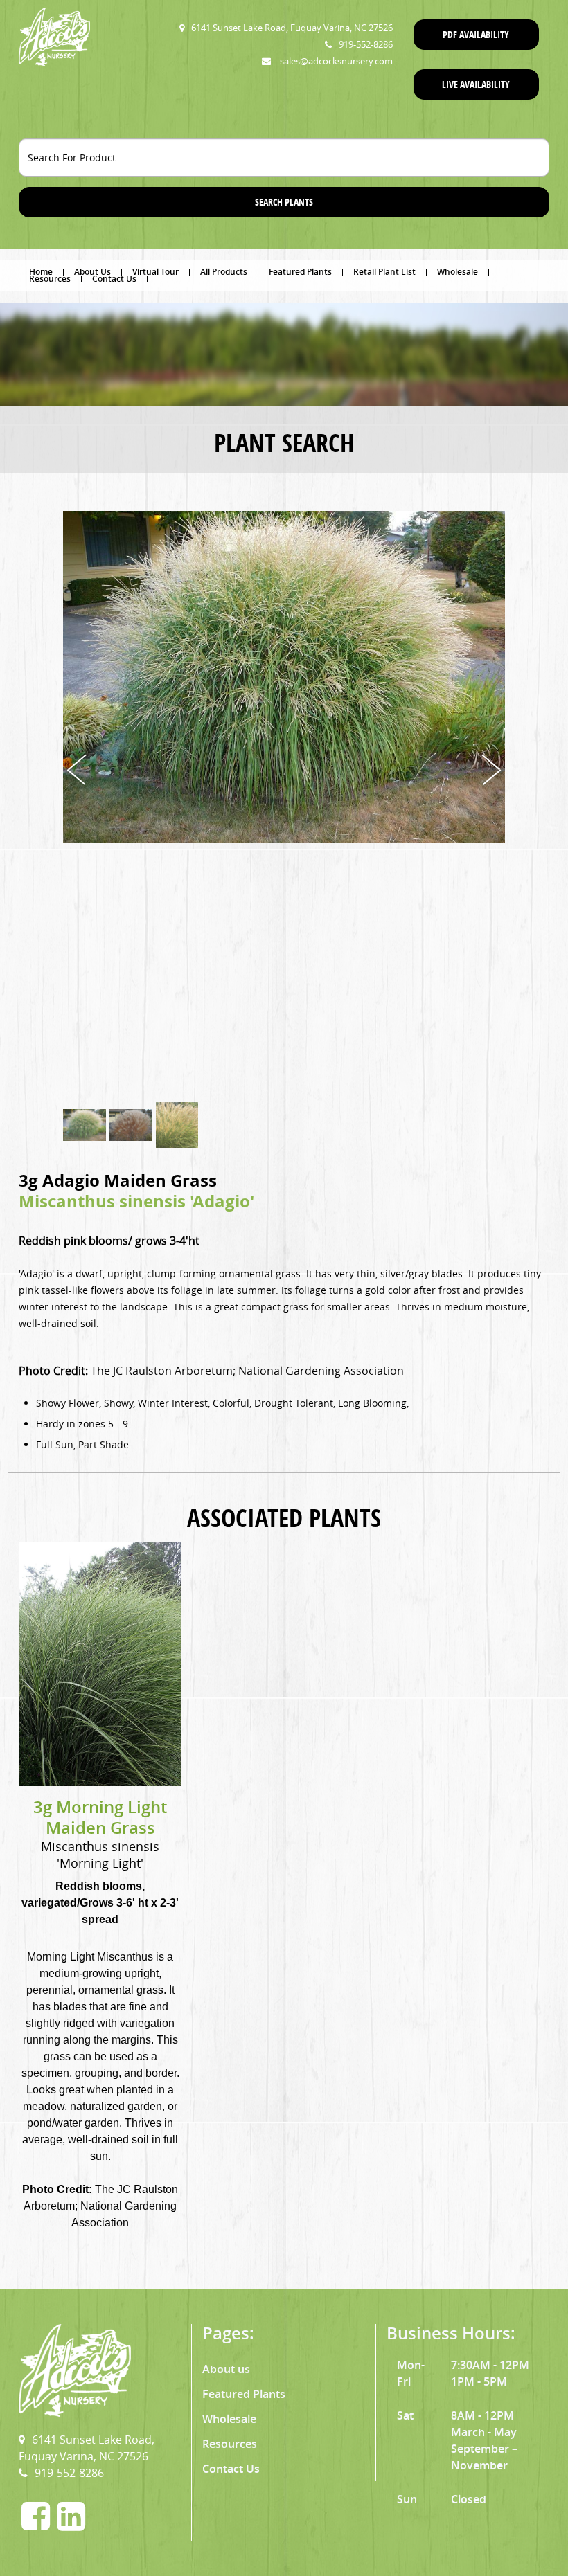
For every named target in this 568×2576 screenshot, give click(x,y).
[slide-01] (85, 1125)
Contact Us (114, 279)
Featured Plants (300, 272)
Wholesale (458, 272)
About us (226, 2369)
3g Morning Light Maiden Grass (100, 1817)
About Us (92, 272)
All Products (224, 272)
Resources (50, 279)
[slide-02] (131, 1125)
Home (41, 272)
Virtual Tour (156, 272)
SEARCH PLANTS (284, 202)
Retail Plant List (384, 272)
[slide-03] (177, 1125)
